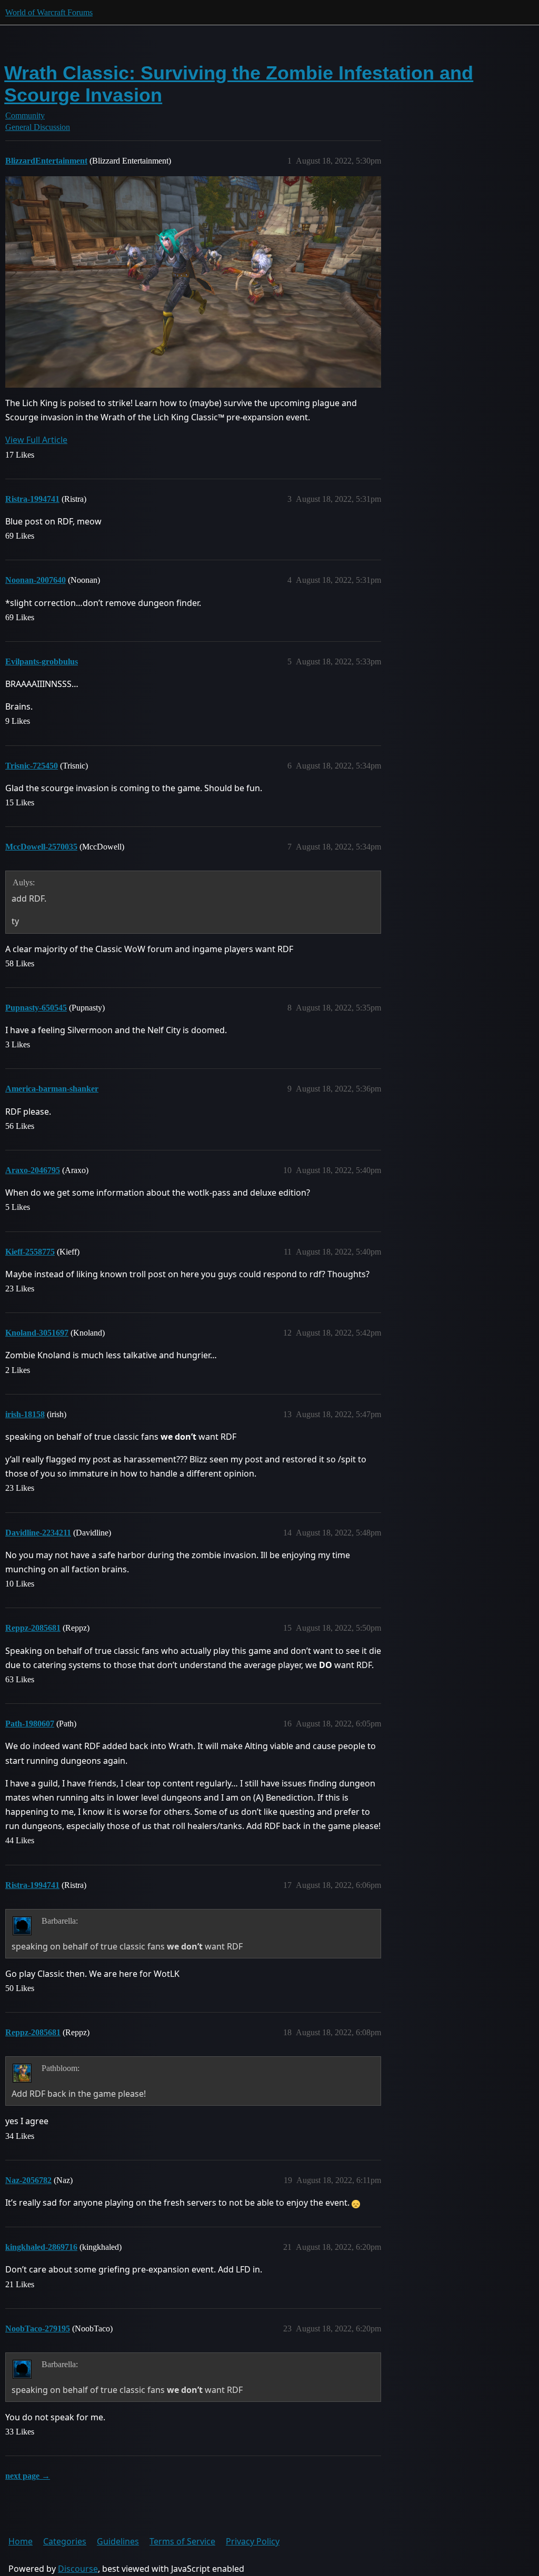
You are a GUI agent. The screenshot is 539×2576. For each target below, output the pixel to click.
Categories (65, 2541)
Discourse (78, 2569)
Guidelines (118, 2541)
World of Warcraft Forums (49, 12)
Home (21, 2541)
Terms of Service (182, 2541)
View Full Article (36, 440)
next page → (28, 2476)
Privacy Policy (253, 2541)
